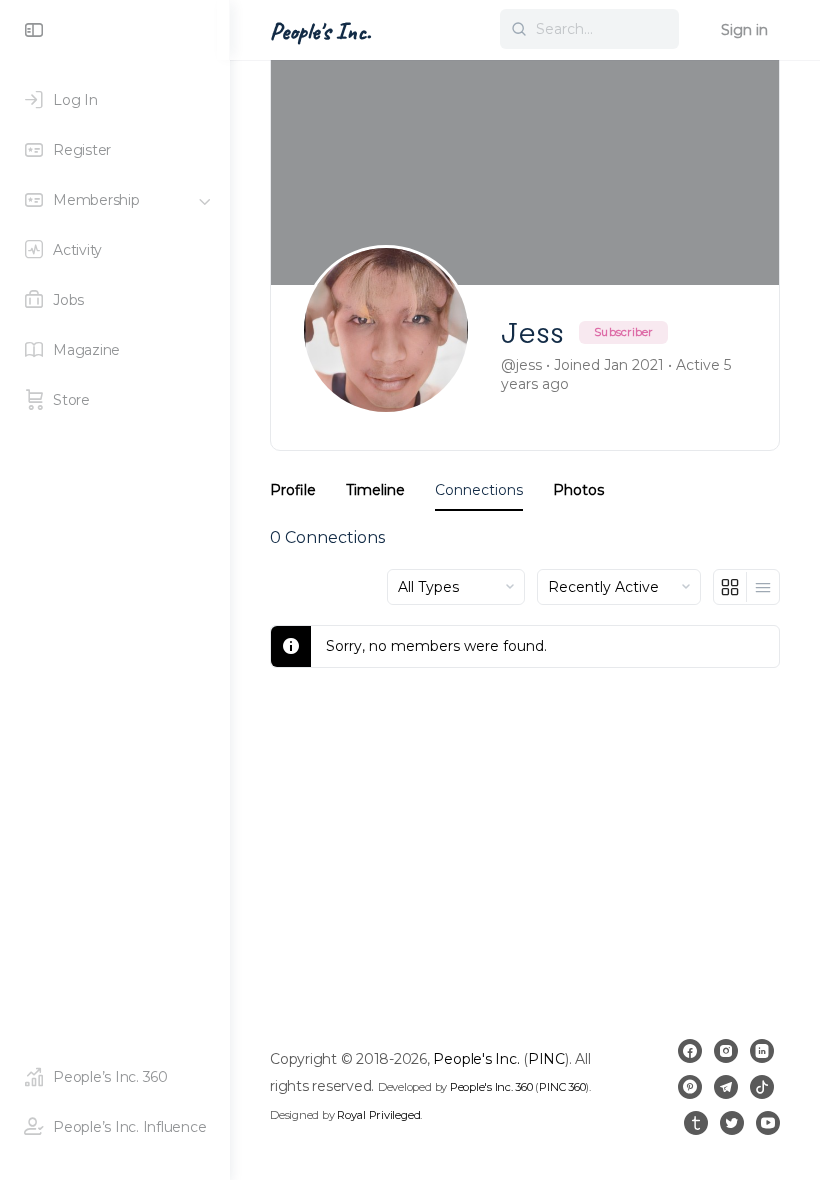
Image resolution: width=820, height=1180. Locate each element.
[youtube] (768, 1123)
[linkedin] (762, 1051)
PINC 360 (562, 1087)
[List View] (763, 587)
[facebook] (690, 1051)
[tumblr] (696, 1123)
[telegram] (726, 1087)
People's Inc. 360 (491, 1087)
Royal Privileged (378, 1115)
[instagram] (726, 1051)
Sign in (744, 30)
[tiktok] (762, 1087)
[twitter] (732, 1123)
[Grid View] (730, 587)
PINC (546, 1059)
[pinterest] (690, 1087)
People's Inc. (320, 31)
